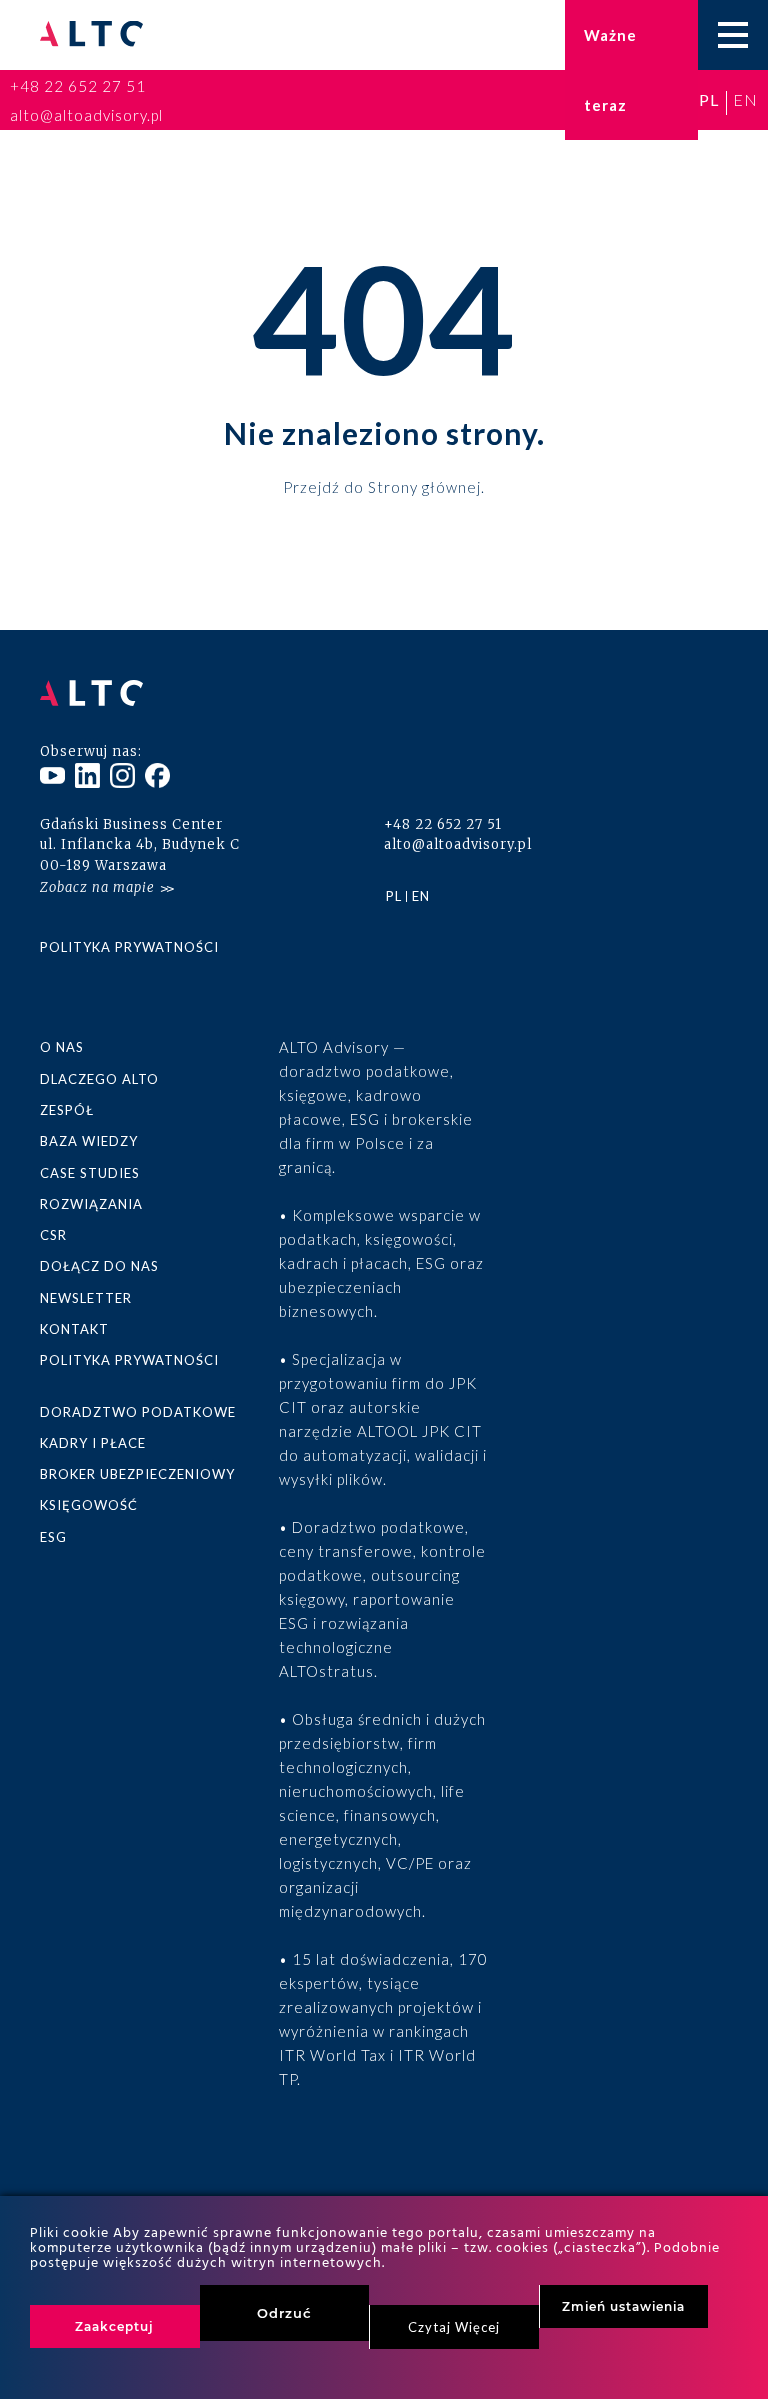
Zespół (67, 1110)
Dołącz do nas (99, 1266)
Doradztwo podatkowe (138, 1412)
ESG (53, 1537)
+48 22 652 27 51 (78, 86)
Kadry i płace (93, 1443)
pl (709, 99)
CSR (53, 1235)
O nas (62, 1047)
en (745, 99)
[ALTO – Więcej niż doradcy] (91, 35)
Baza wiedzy (89, 1141)
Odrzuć (284, 2313)
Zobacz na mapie (97, 887)
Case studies (90, 1173)
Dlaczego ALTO (99, 1079)
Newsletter (86, 1298)
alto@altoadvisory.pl (86, 115)
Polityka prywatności (129, 947)
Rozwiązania (91, 1204)
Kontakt (74, 1329)
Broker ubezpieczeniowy (137, 1474)
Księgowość (89, 1505)
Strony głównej (424, 486)
